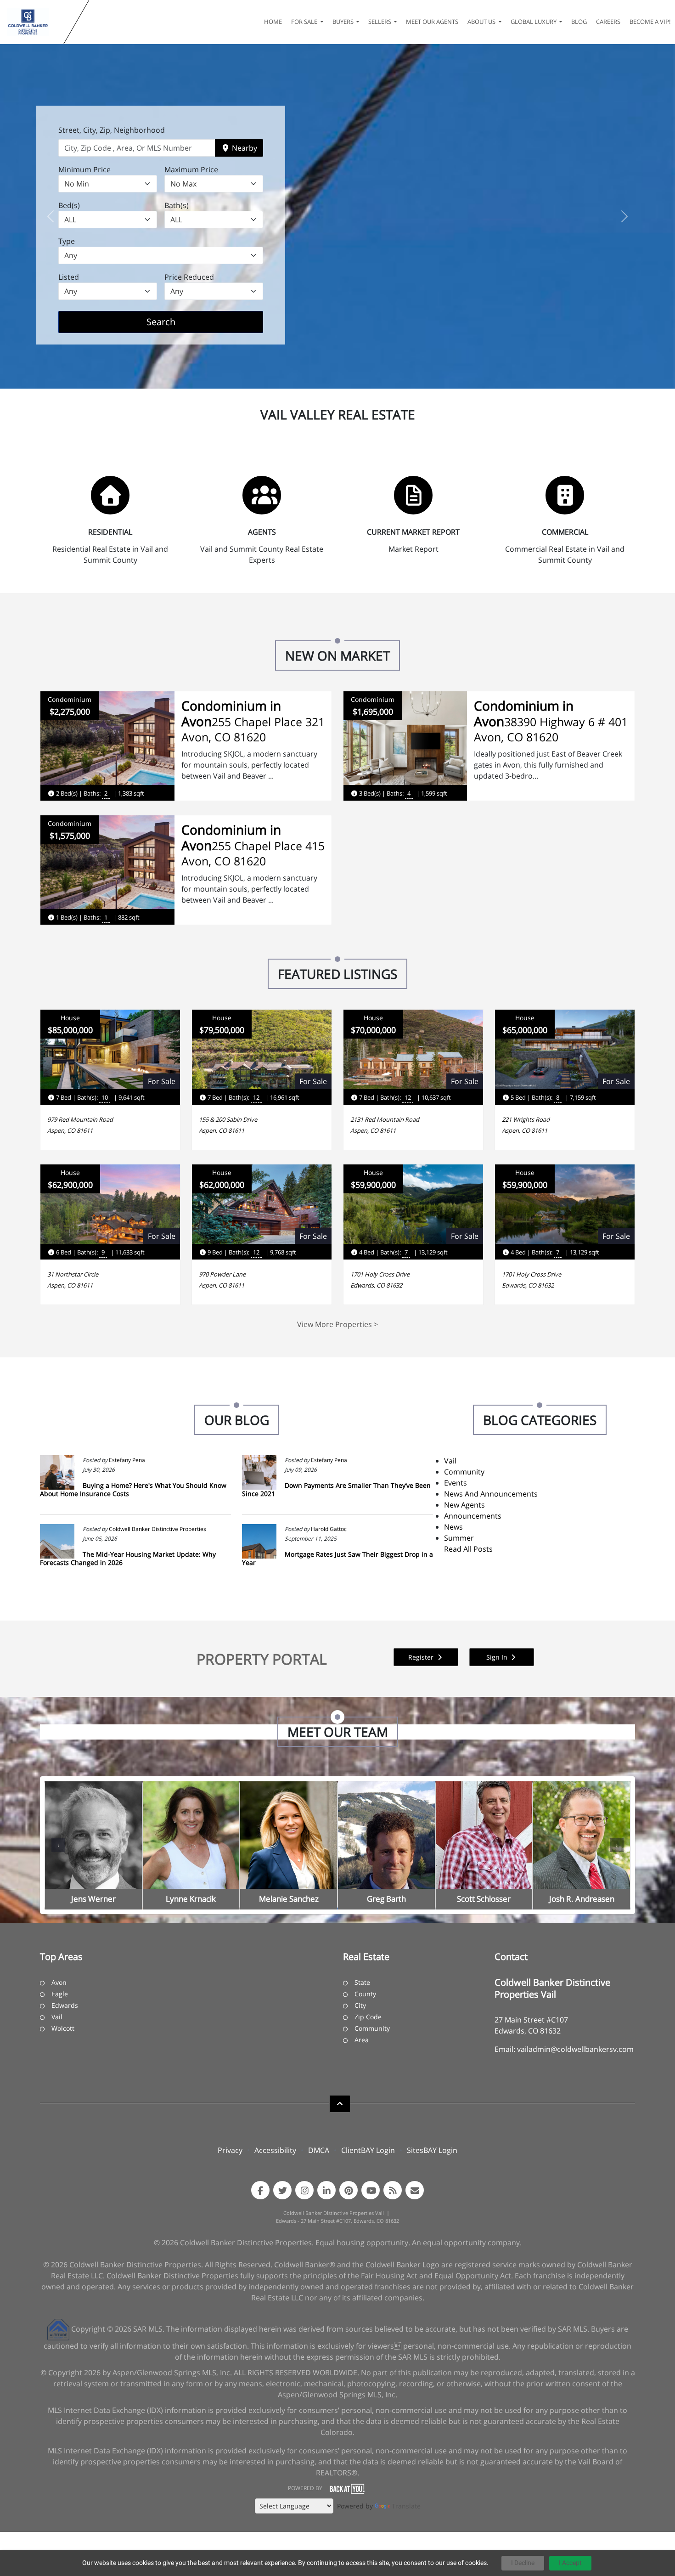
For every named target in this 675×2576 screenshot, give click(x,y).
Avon (59, 1982)
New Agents (464, 1505)
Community (464, 1472)
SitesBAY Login (432, 2150)
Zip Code (368, 2017)
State (362, 1982)
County (365, 1994)
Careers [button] (608, 22)
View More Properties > (337, 1324)
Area (362, 2040)
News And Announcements (491, 1494)
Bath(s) (177, 205)
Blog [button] (579, 22)
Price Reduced (189, 277)
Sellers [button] (380, 22)
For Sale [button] (305, 22)
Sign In (498, 1657)
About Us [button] (482, 22)
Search (175, 322)
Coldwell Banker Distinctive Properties (157, 1529)
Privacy (230, 2150)
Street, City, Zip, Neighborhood (112, 130)
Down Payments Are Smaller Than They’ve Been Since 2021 (336, 1489)
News (453, 1527)
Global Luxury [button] (534, 22)
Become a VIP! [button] (650, 22)
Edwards (65, 2005)
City (360, 2005)
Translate (406, 2506)
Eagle (60, 1994)
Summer (459, 1538)
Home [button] (273, 22)
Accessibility (275, 2150)
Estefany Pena (127, 1460)
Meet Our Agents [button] (432, 22)
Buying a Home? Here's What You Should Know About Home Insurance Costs (133, 1489)
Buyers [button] (344, 22)
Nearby (244, 148)
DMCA (319, 2150)
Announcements (473, 1516)
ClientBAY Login (368, 2150)
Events (456, 1483)
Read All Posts (468, 1549)
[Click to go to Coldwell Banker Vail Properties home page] (34, 22)
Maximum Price (191, 169)
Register (422, 1657)
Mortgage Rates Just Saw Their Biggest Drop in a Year (337, 1558)
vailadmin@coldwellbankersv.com (575, 2049)
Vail (450, 1461)
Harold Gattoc (329, 1529)
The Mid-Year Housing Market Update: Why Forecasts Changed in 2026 (128, 1558)
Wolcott (63, 2028)
